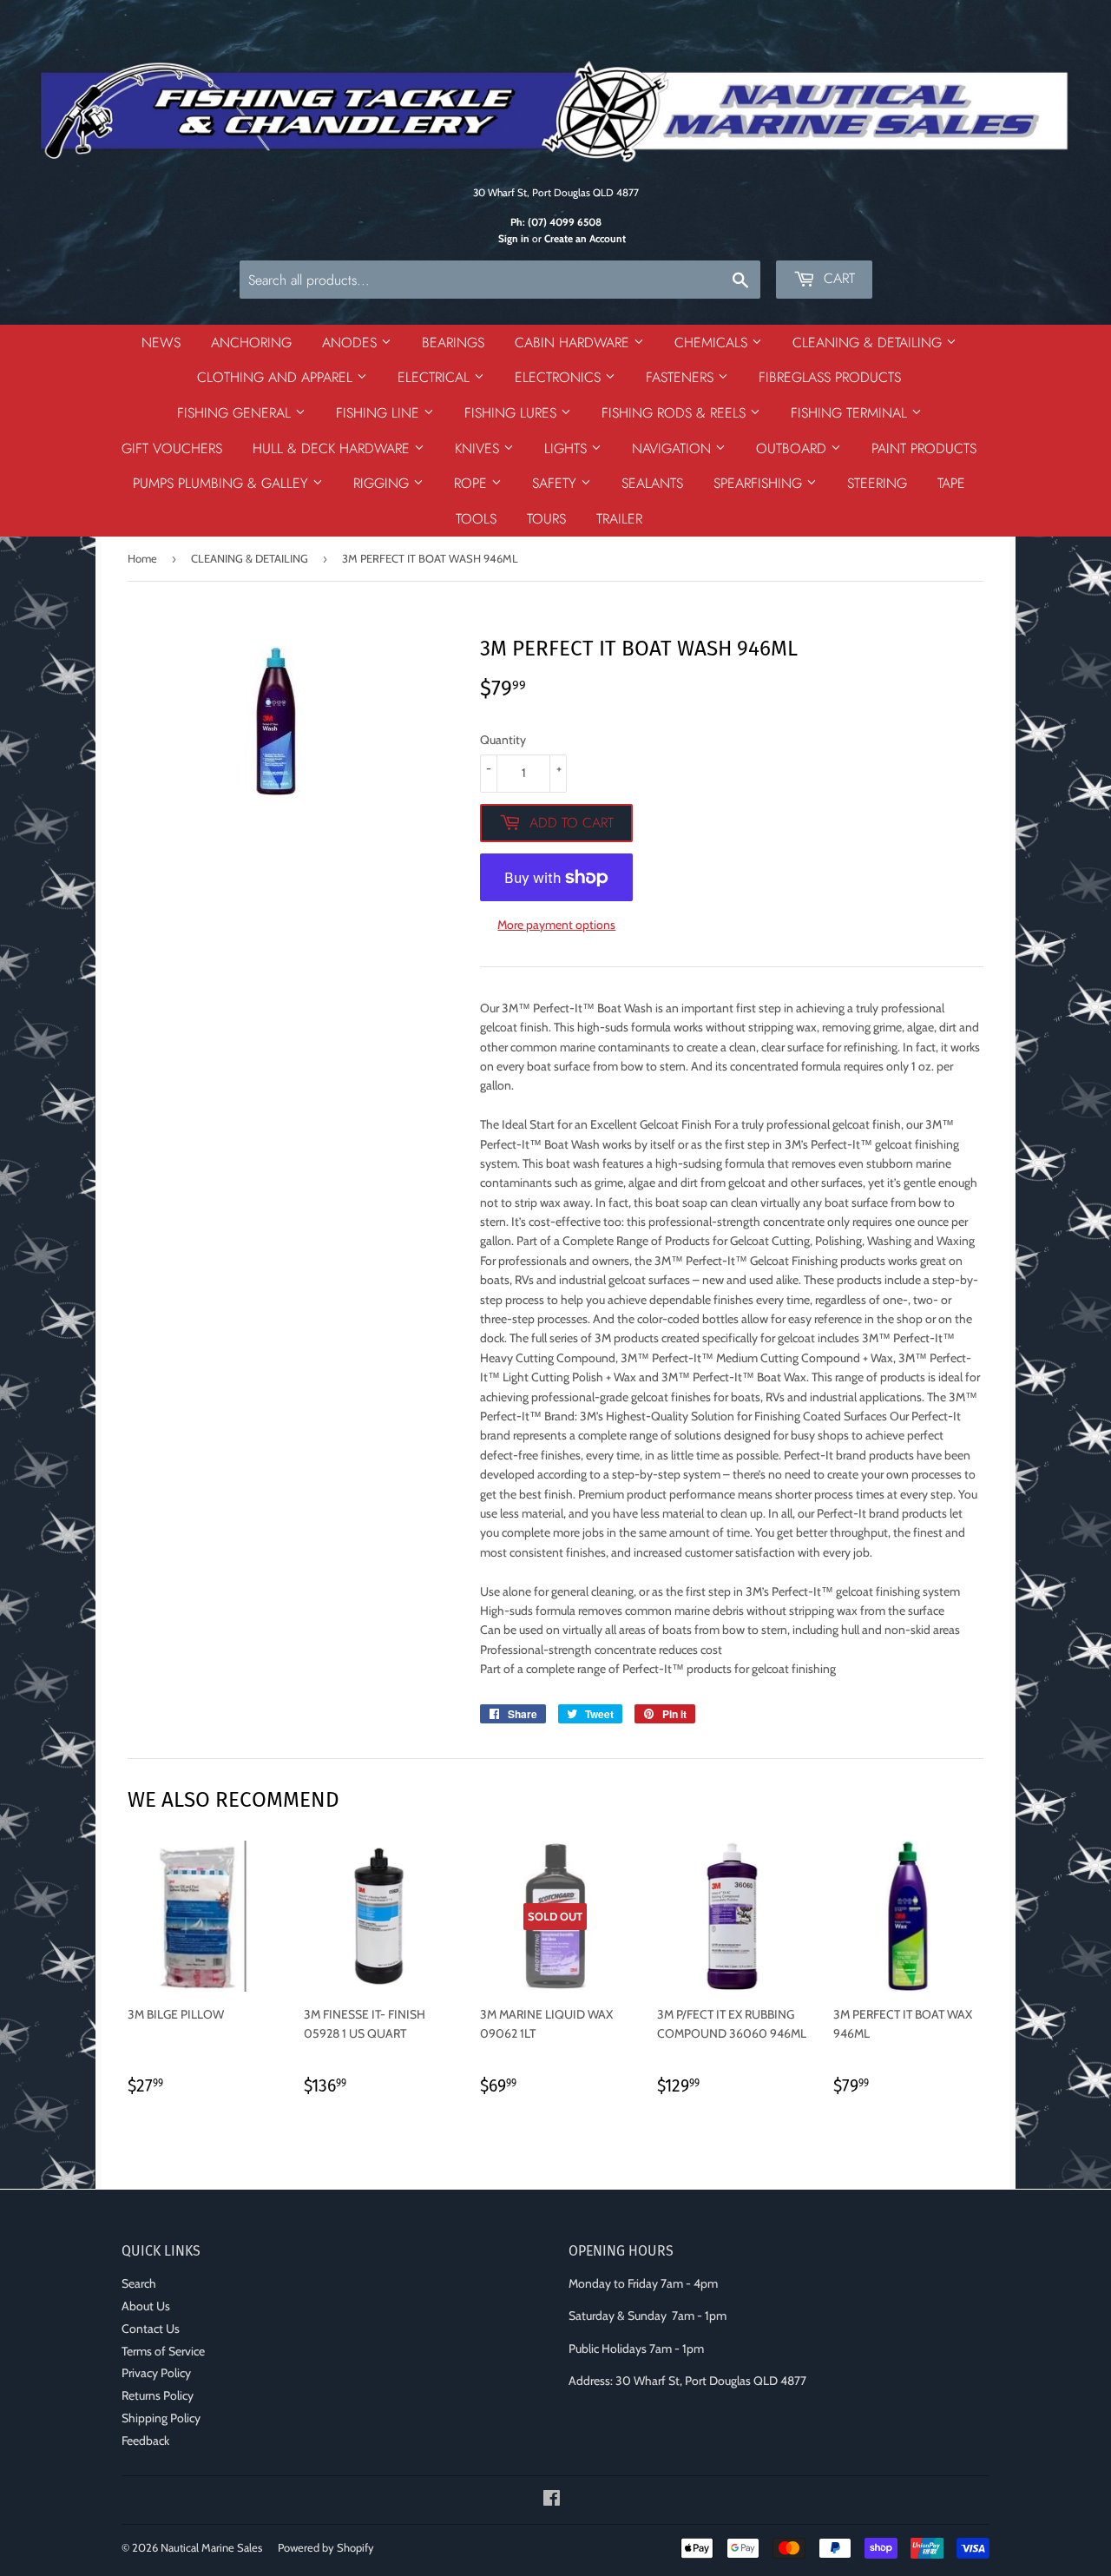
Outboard (793, 448)
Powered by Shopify (326, 2547)
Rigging (383, 483)
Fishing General (236, 413)
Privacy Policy (156, 2373)
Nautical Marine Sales (211, 2547)
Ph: (556, 222)
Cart (837, 278)
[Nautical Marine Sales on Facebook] (552, 2500)
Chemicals (713, 343)
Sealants (652, 483)
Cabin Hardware (574, 343)
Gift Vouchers (172, 448)
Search (139, 2283)
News (161, 343)
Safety (556, 483)
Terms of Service (163, 2351)
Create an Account (585, 239)
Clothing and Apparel (277, 377)
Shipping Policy (161, 2418)
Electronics (560, 377)
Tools (476, 519)
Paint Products (924, 448)
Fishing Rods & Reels (676, 413)
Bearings (453, 343)
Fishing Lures (513, 413)
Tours (546, 519)
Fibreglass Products (830, 377)
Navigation (674, 448)
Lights (568, 448)
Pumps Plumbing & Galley (223, 483)
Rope (473, 483)
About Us (146, 2306)
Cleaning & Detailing (869, 343)
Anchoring (251, 343)
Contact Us (151, 2329)
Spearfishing (760, 483)
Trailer (619, 519)
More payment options (556, 925)
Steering (877, 483)
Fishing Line (380, 413)
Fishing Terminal (851, 413)
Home (142, 558)
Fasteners (682, 377)
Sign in (514, 239)
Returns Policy (158, 2395)
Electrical (436, 377)
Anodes (352, 343)
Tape (951, 483)
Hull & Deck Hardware (333, 448)
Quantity (503, 740)
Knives (479, 448)
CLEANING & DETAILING (250, 558)
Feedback (145, 2441)
